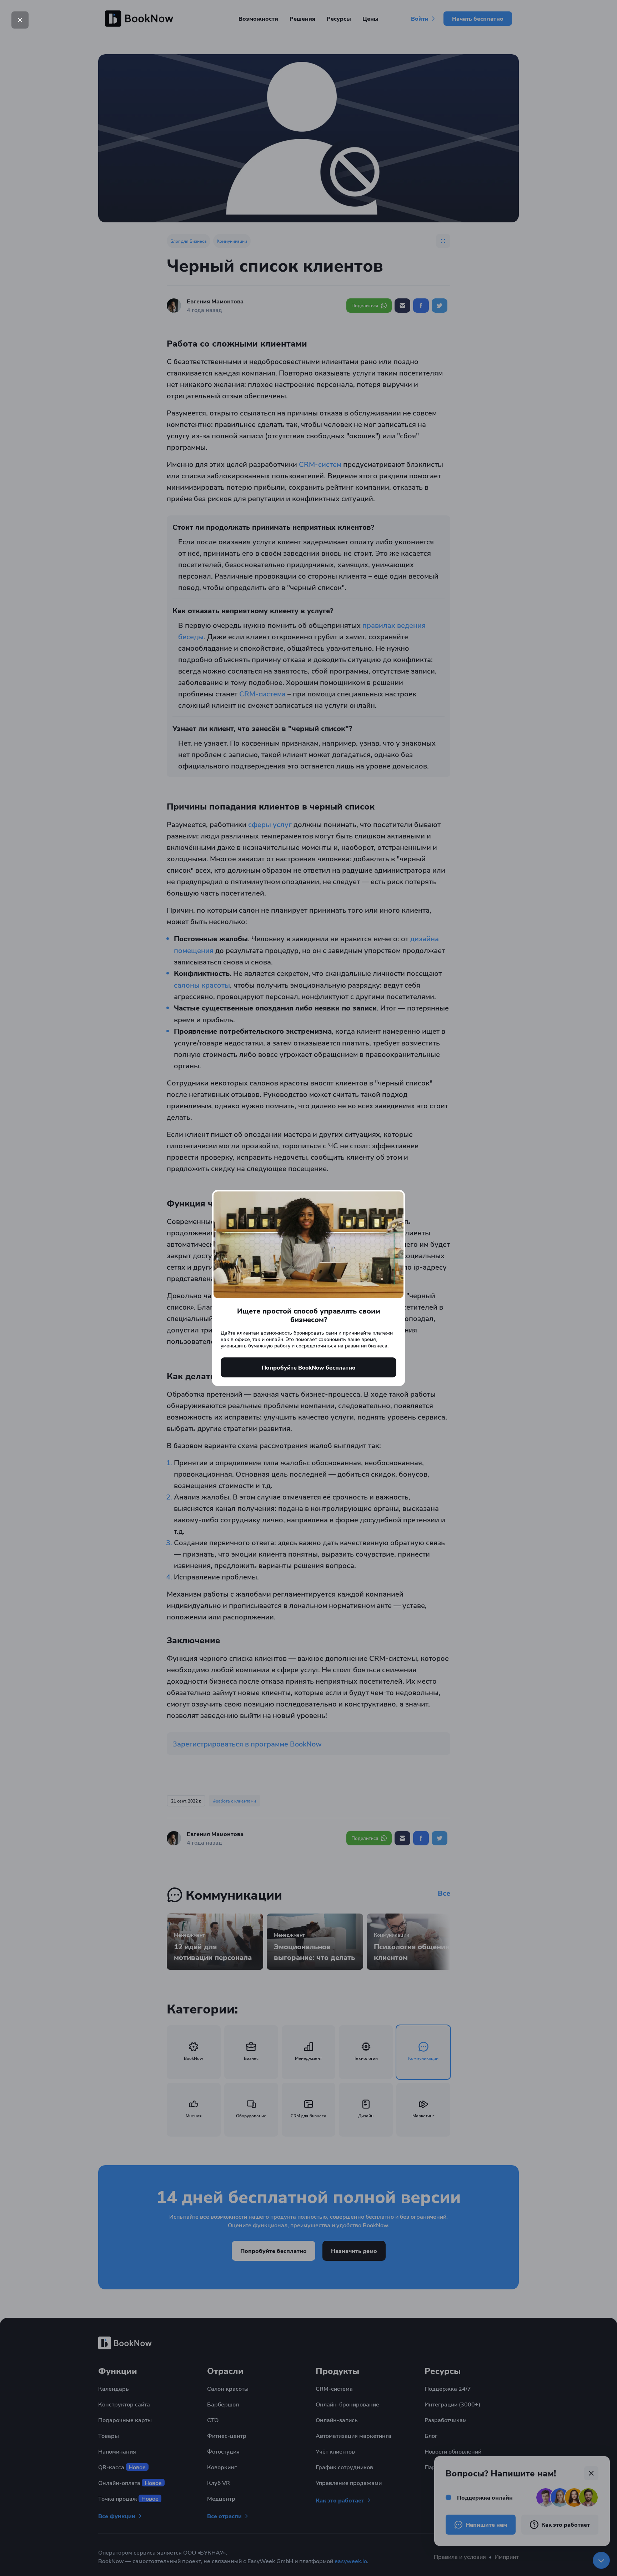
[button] (20, 20)
